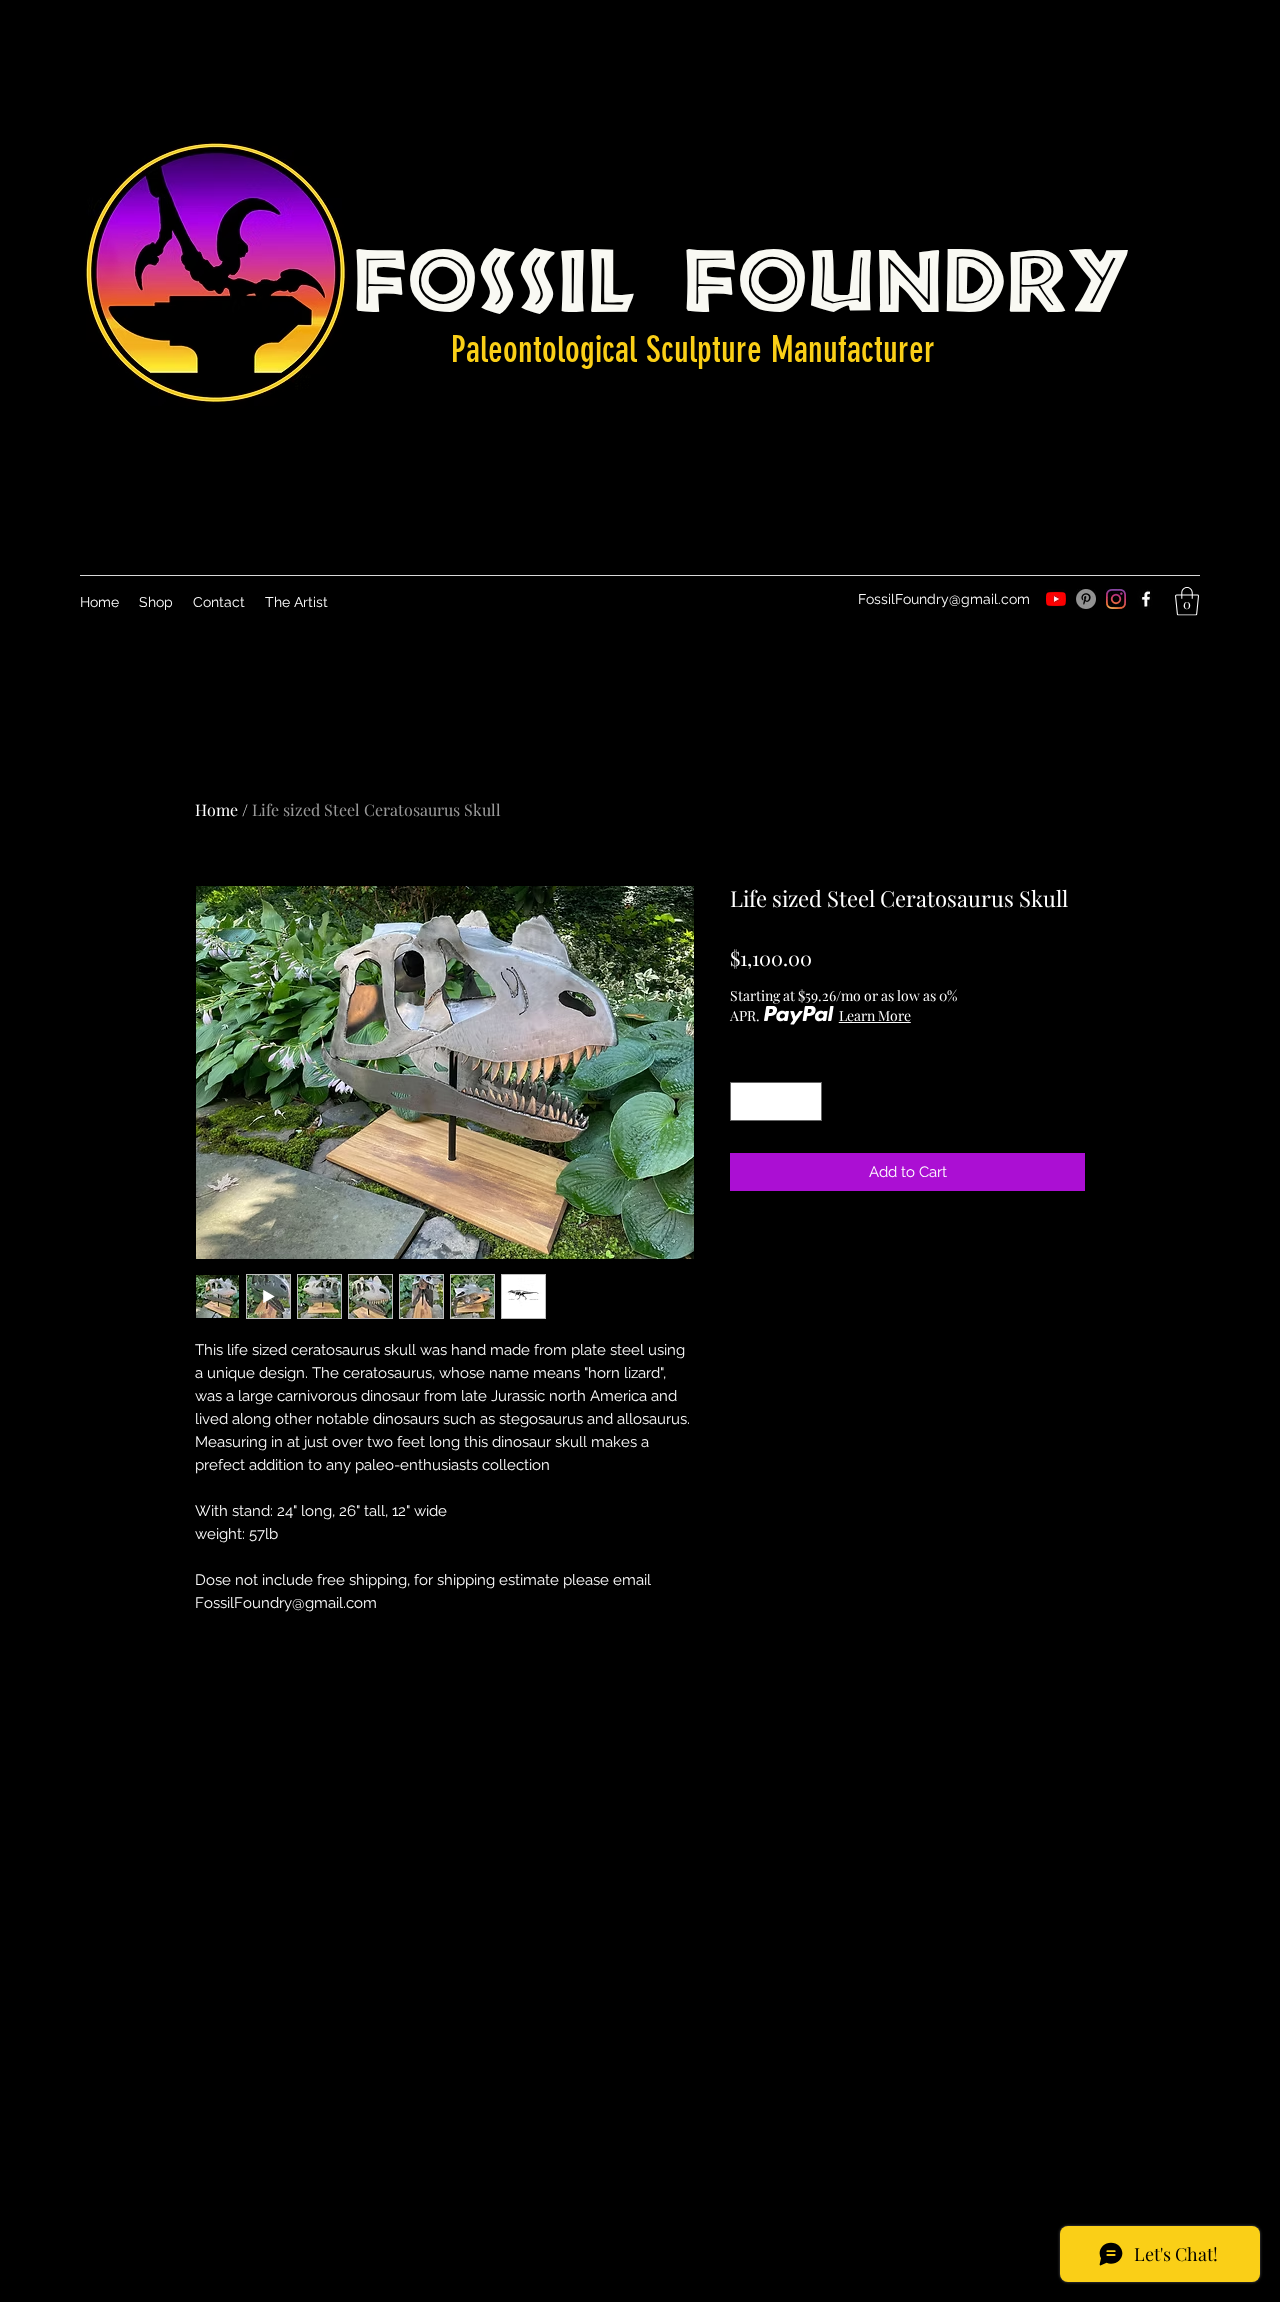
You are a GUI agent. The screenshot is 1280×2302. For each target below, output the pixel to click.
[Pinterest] (1086, 599)
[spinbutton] (776, 1101)
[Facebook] (1146, 599)
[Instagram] (1116, 599)
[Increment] (806, 1101)
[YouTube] (1056, 599)
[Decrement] (746, 1101)
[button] (1187, 601)
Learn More (875, 1015)
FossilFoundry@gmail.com (944, 599)
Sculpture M (715, 349)
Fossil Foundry (742, 271)
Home (216, 809)
